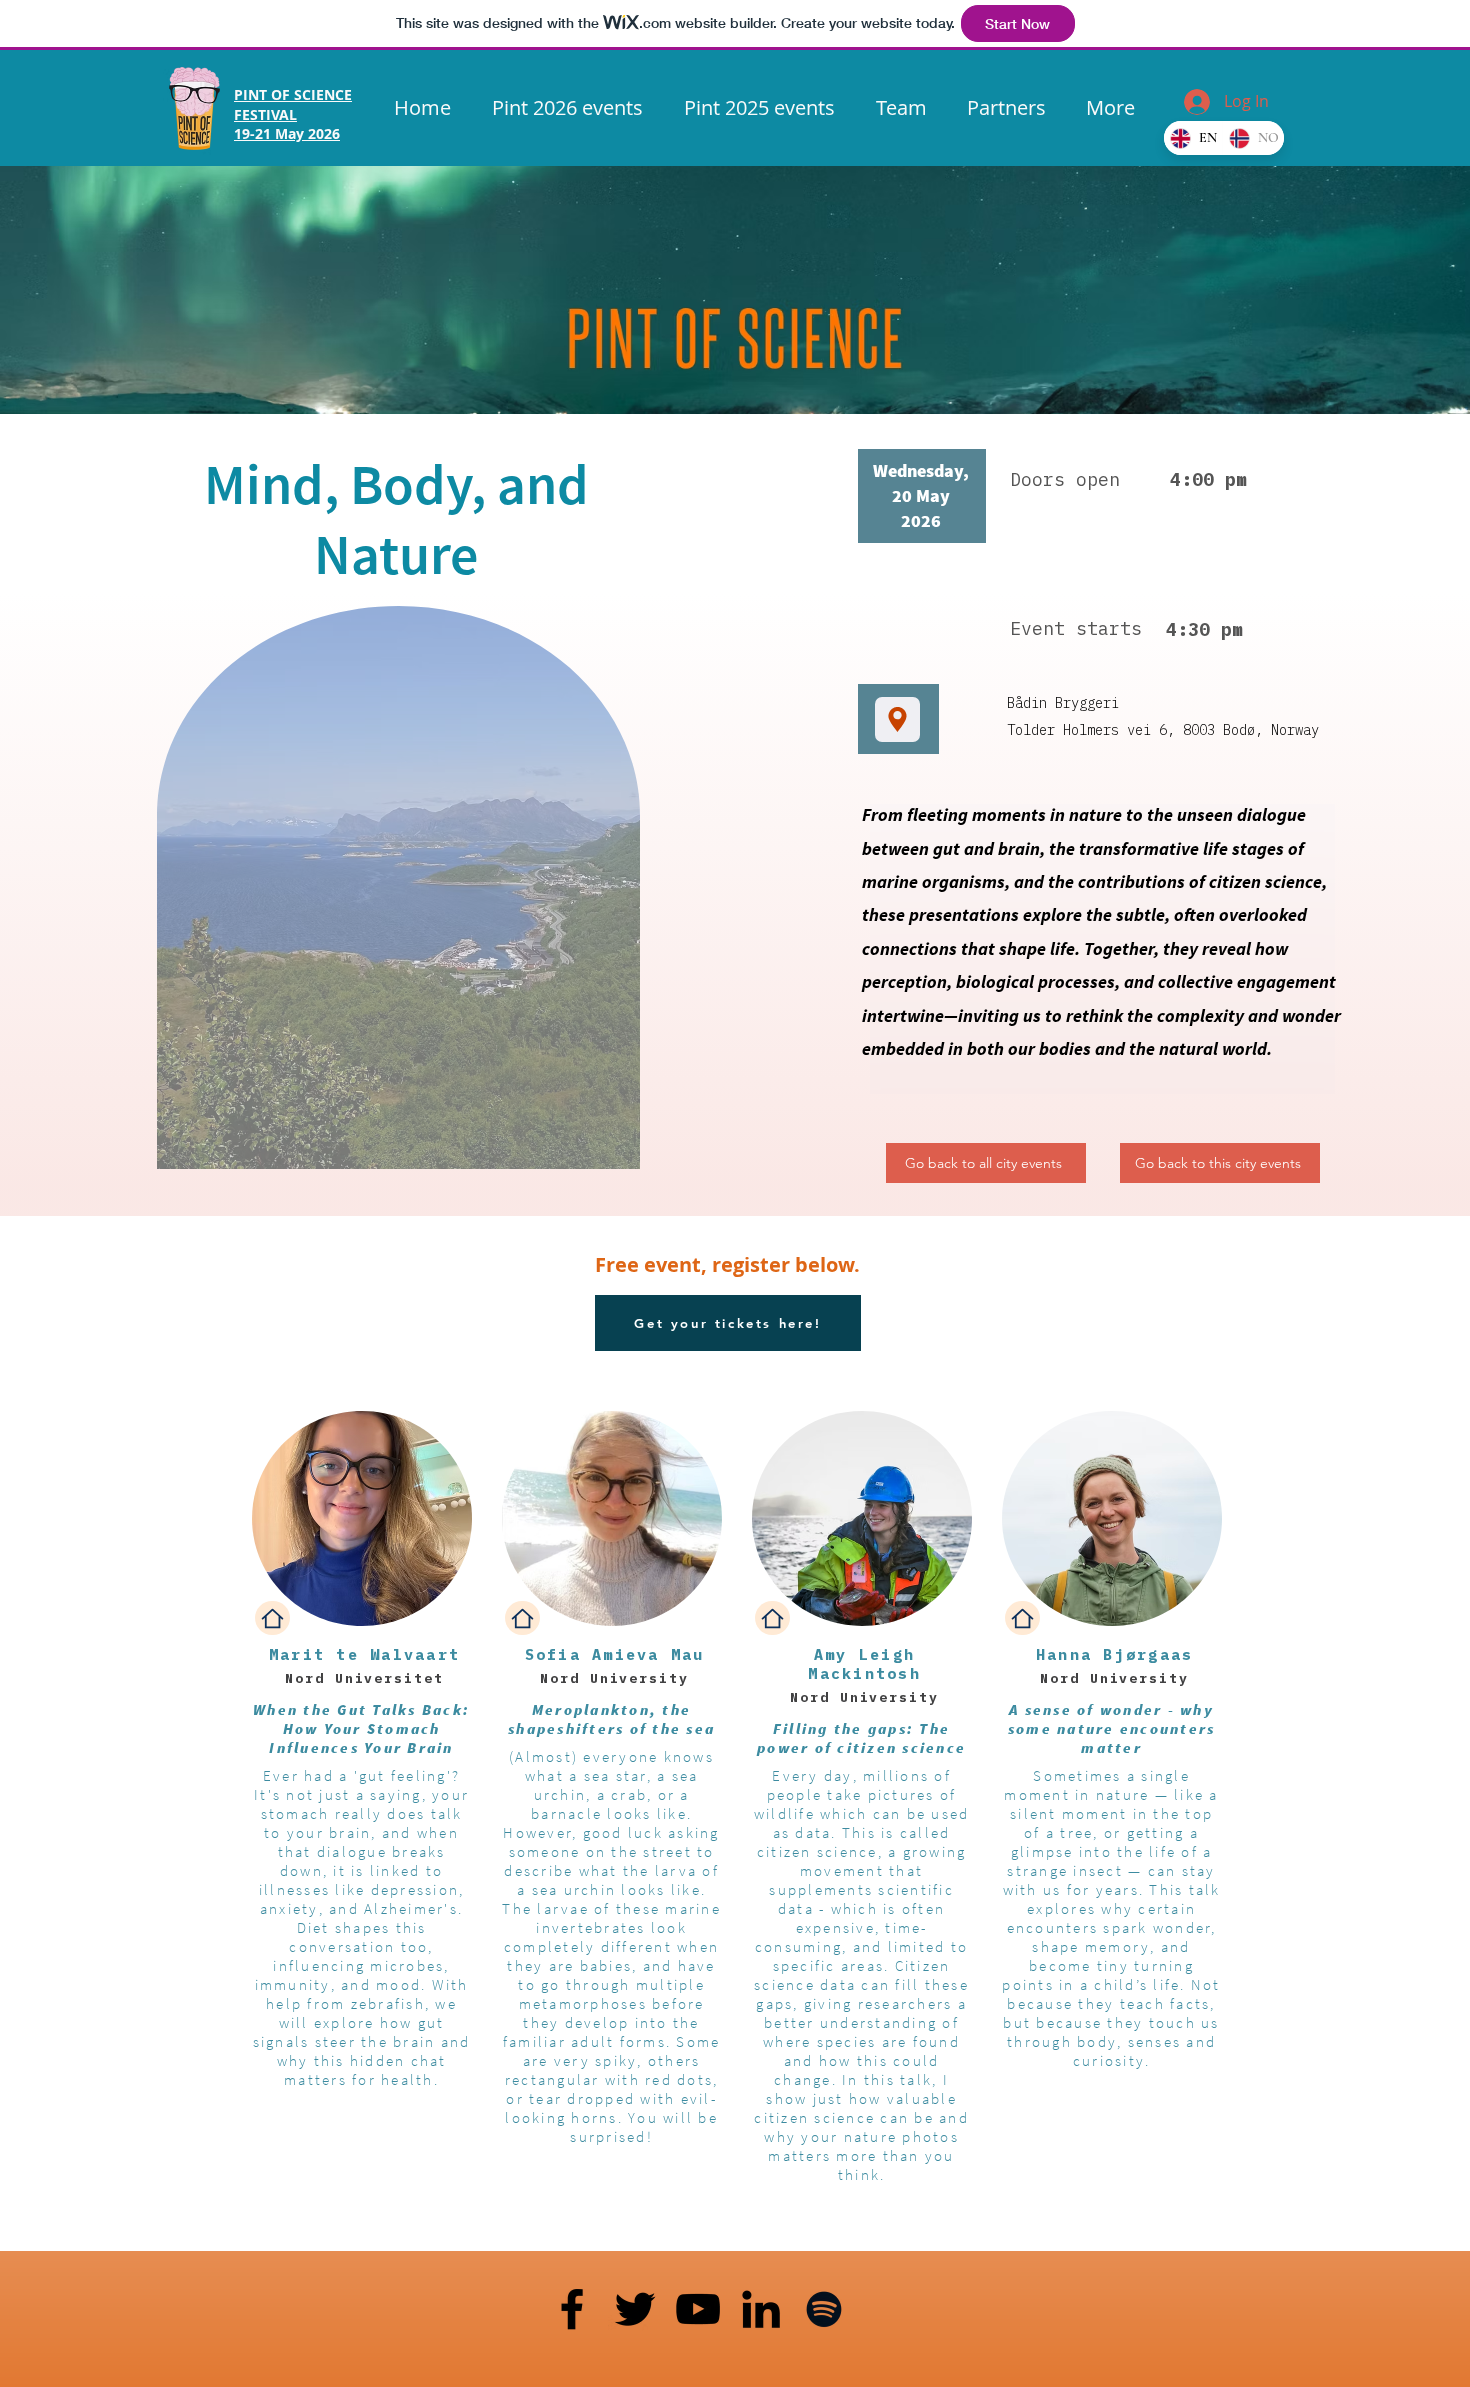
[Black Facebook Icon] (572, 2309)
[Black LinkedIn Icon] (761, 2309)
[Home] (272, 1618)
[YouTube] (698, 2309)
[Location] (897, 719)
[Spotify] (824, 2309)
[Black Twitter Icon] (635, 2309)
